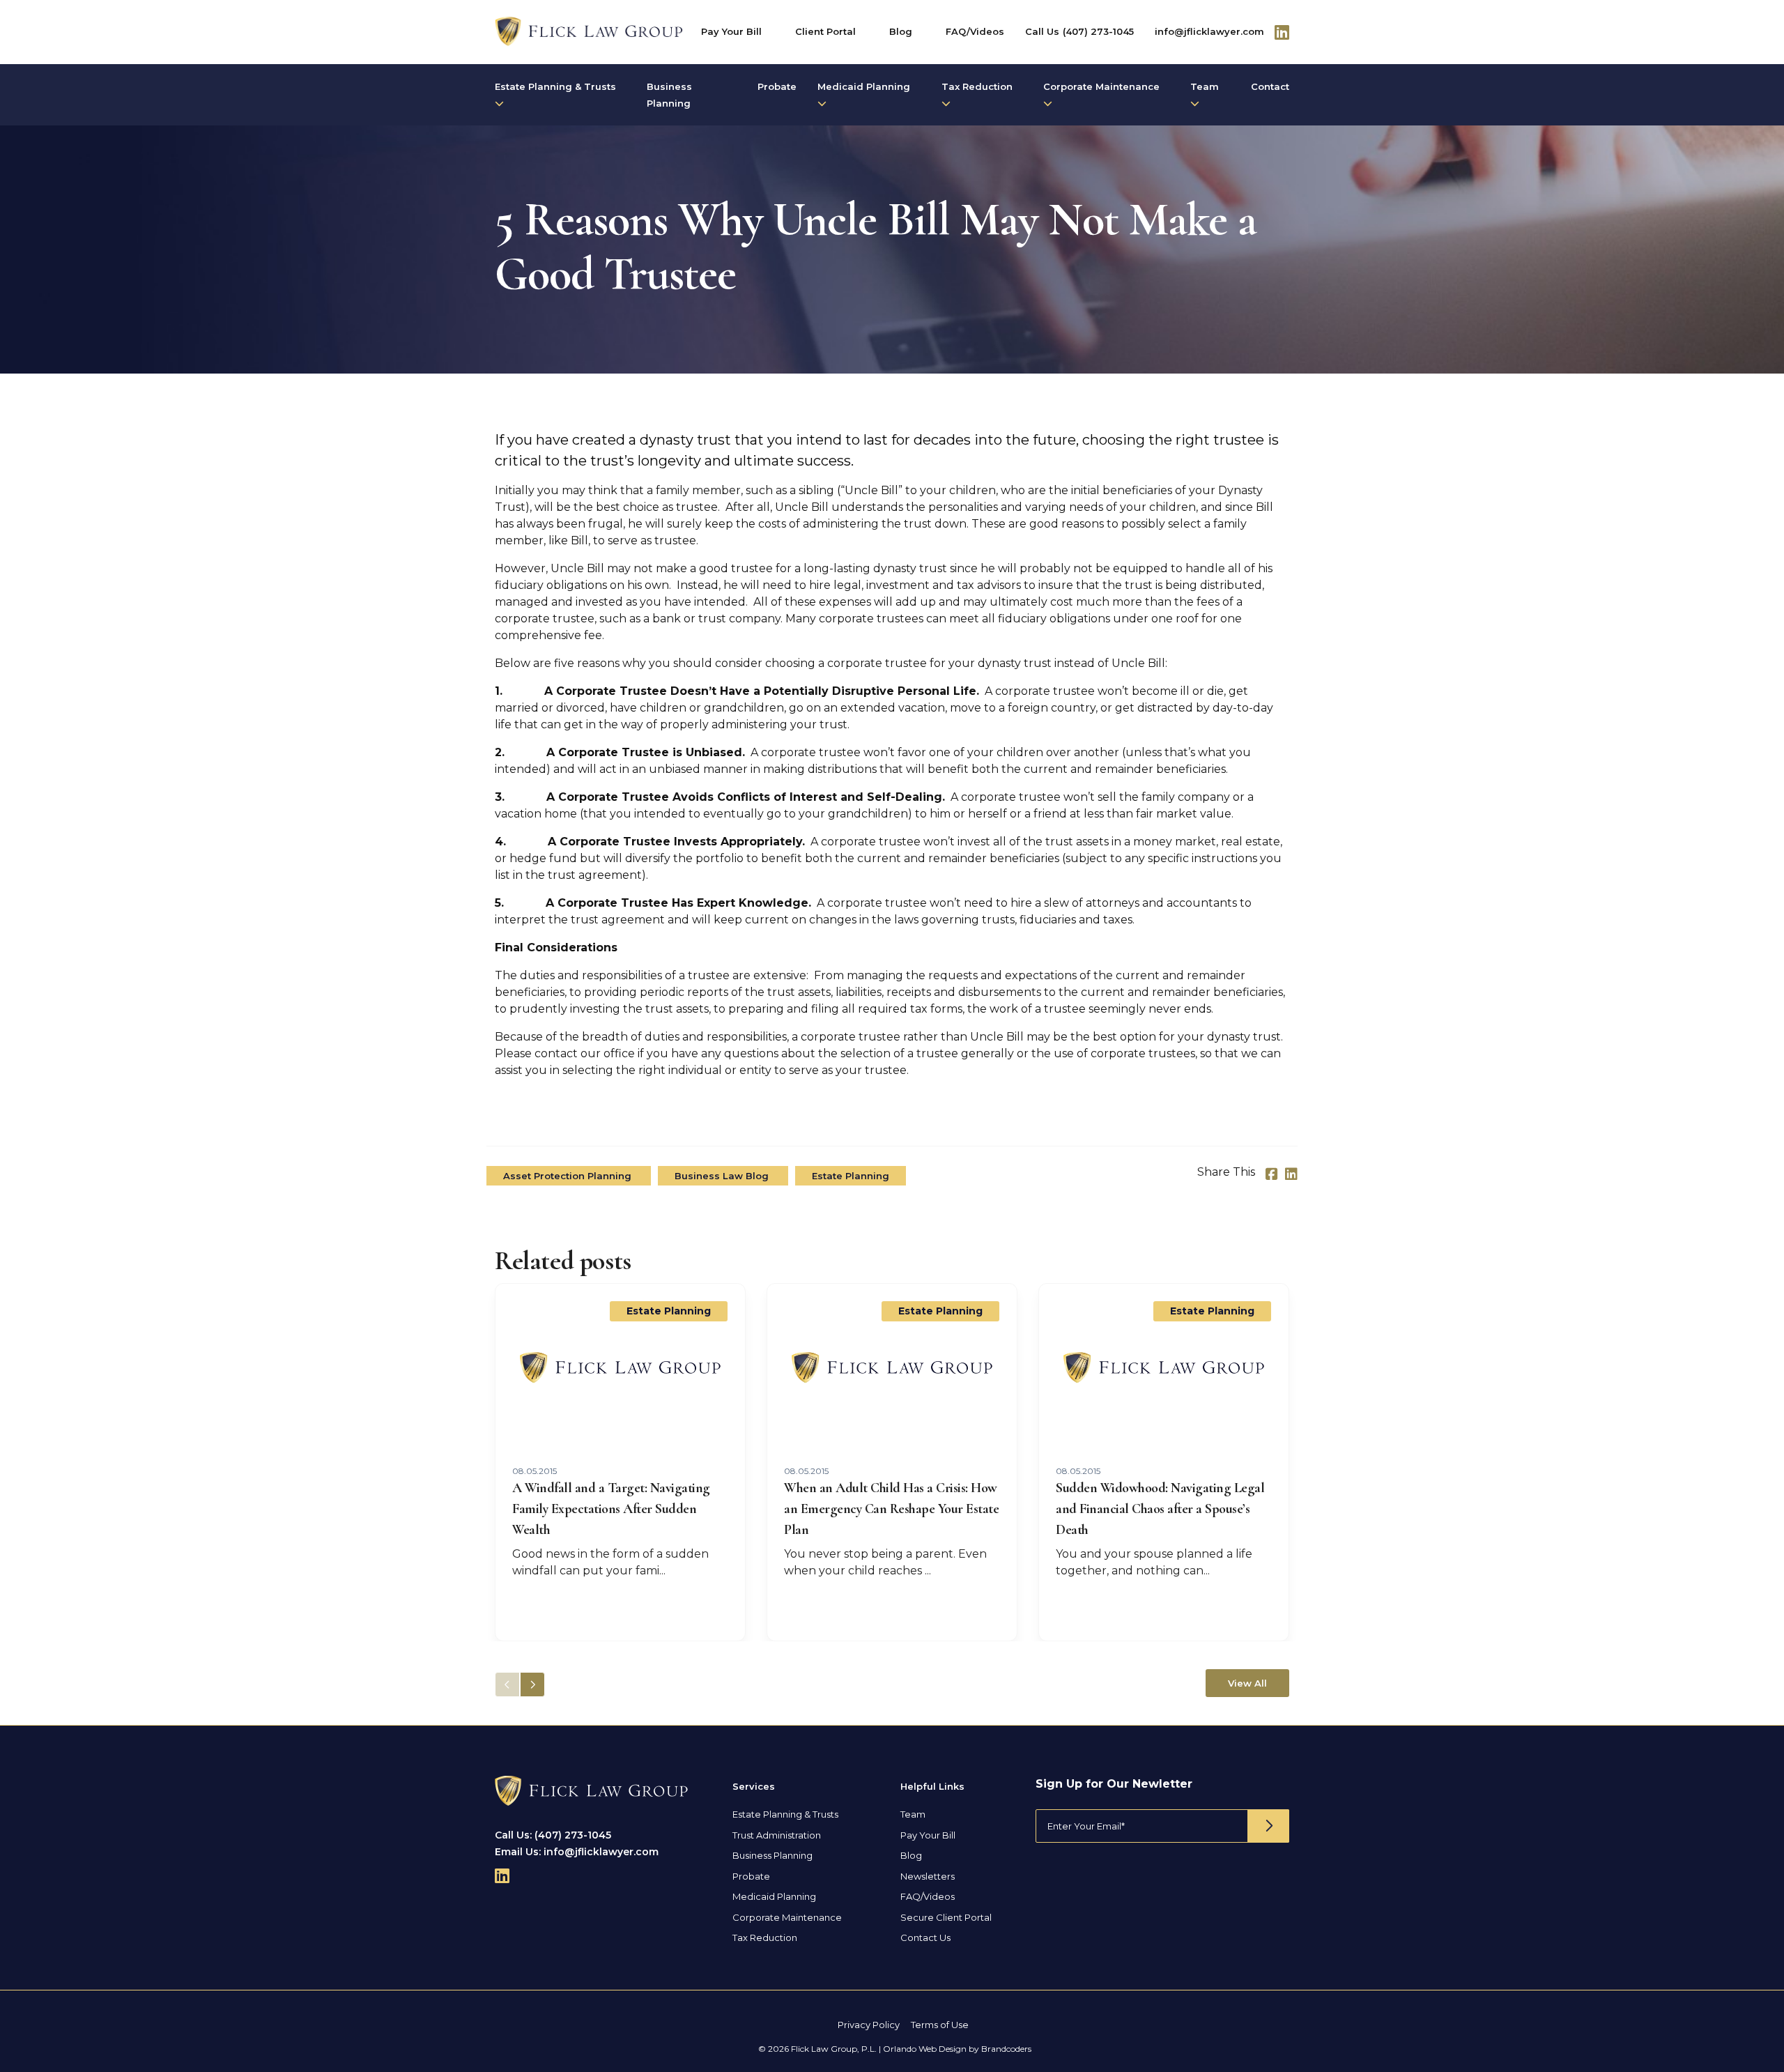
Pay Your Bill (731, 31)
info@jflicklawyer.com (1209, 31)
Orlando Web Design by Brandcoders (957, 2049)
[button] (532, 1685)
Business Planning (669, 95)
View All (1247, 1683)
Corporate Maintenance (1101, 86)
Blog (901, 31)
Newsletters (928, 1876)
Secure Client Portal (946, 1917)
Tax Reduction (977, 86)
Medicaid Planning (864, 86)
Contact (1270, 86)
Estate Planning (851, 1176)
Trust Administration (777, 1835)
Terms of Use (940, 2025)
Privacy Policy (869, 2025)
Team (1205, 86)
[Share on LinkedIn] (1291, 1174)
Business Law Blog (723, 1176)
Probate (777, 86)
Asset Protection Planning (569, 1176)
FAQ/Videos (975, 31)
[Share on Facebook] (1272, 1174)
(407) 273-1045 (1098, 31)
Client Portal (825, 31)
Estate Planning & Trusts (555, 86)
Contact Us (925, 1937)
